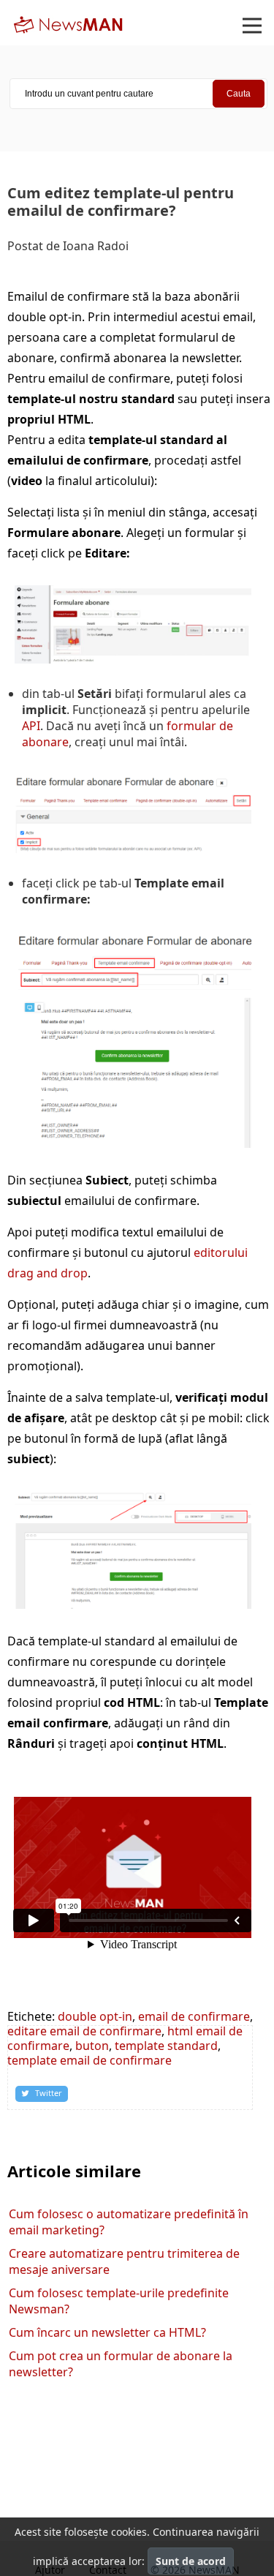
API (31, 726)
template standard (166, 2046)
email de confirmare (194, 2016)
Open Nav (252, 26)
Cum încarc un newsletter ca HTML (107, 2332)
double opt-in (95, 2016)
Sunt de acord (191, 2561)
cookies (129, 2532)
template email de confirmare (90, 2060)
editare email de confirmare (84, 2031)
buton (92, 2046)
